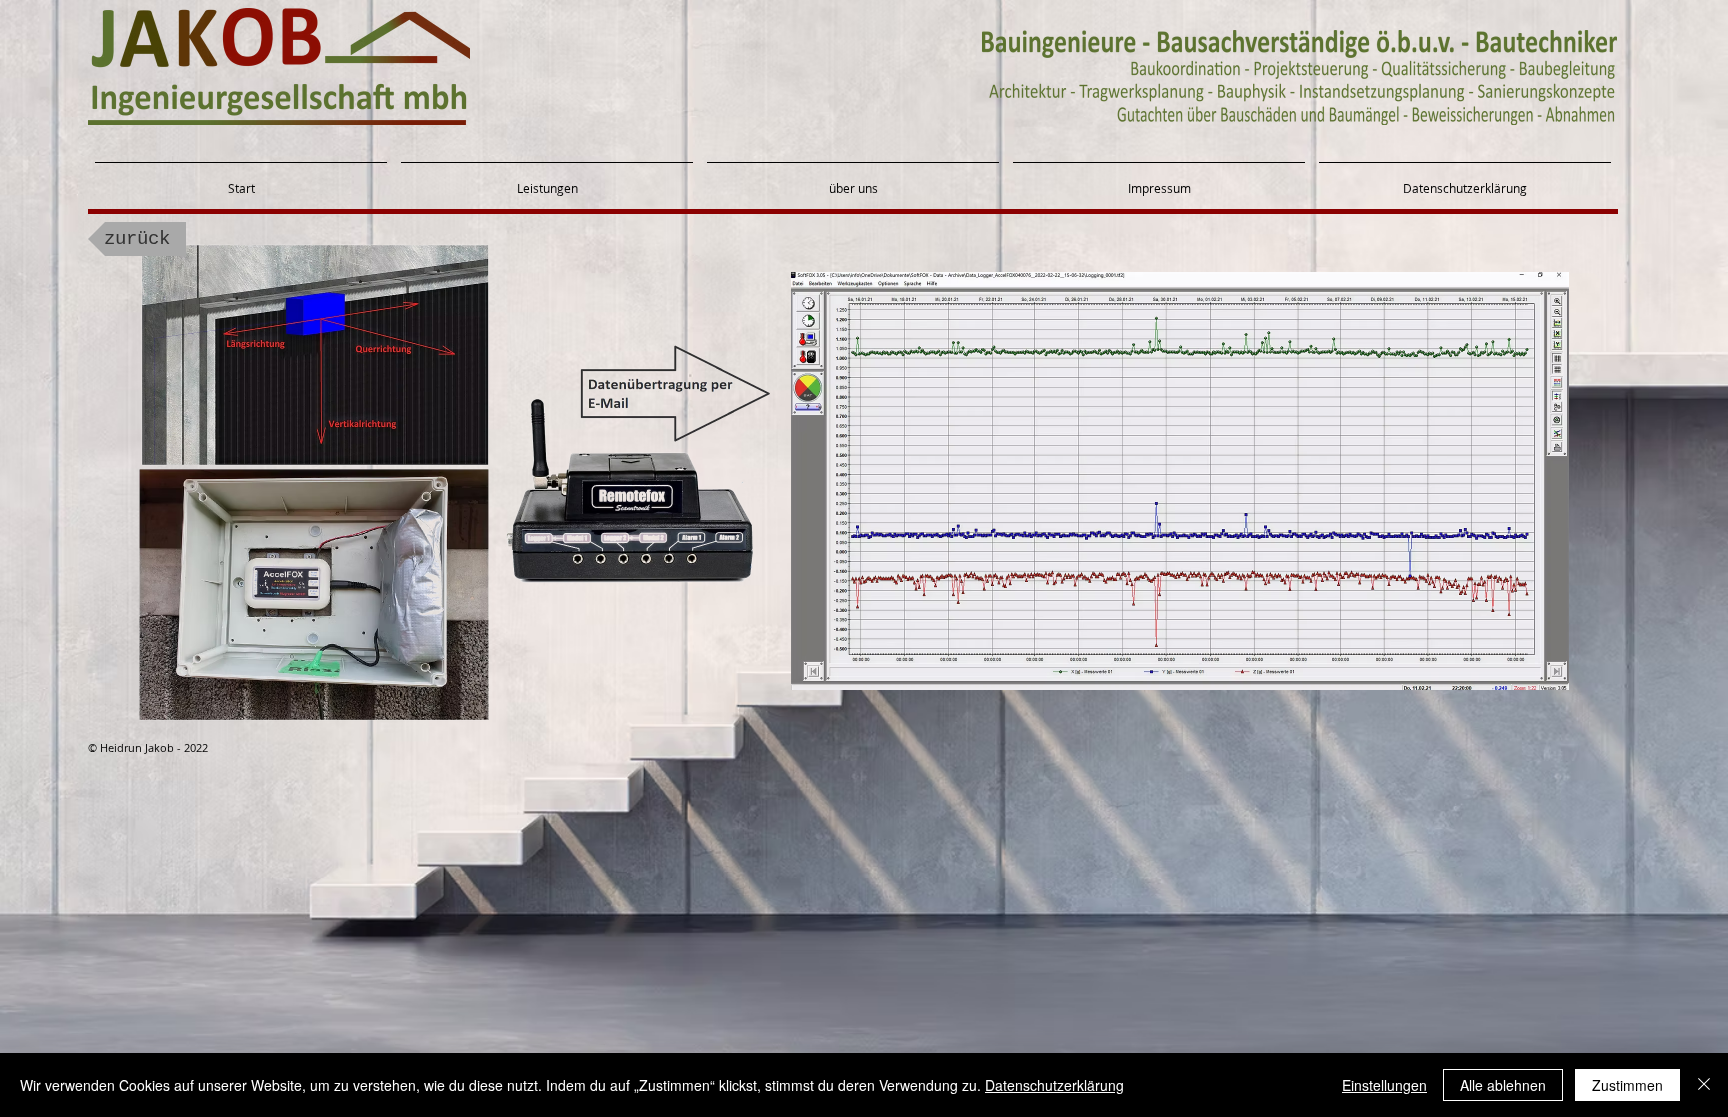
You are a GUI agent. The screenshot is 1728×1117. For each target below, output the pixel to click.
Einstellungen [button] (1384, 1085)
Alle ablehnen (1503, 1085)
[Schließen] (1704, 1085)
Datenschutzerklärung (1054, 1085)
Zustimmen (1627, 1085)
